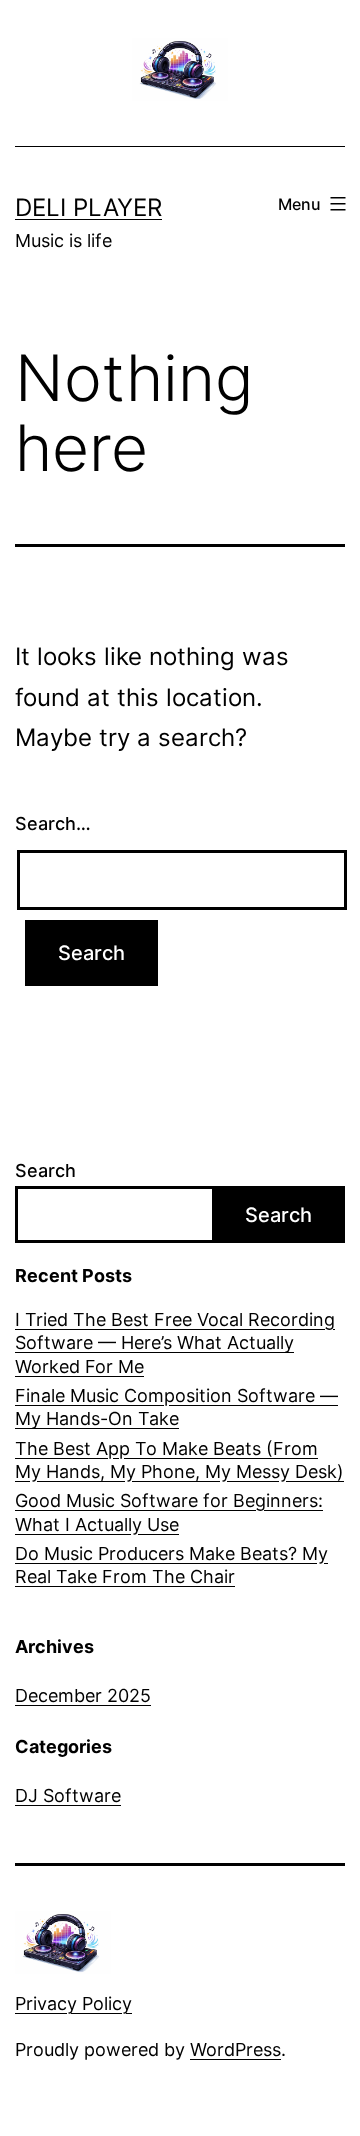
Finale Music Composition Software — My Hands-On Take (176, 1407)
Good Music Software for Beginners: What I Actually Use (169, 1512)
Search (45, 1170)
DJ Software (68, 1795)
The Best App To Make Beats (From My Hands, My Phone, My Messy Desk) (179, 1460)
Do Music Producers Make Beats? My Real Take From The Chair (171, 1565)
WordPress (235, 2049)
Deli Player (88, 207)
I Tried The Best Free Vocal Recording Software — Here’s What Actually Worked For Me (175, 1343)
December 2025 (83, 1695)
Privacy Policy (73, 2003)
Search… (53, 823)
